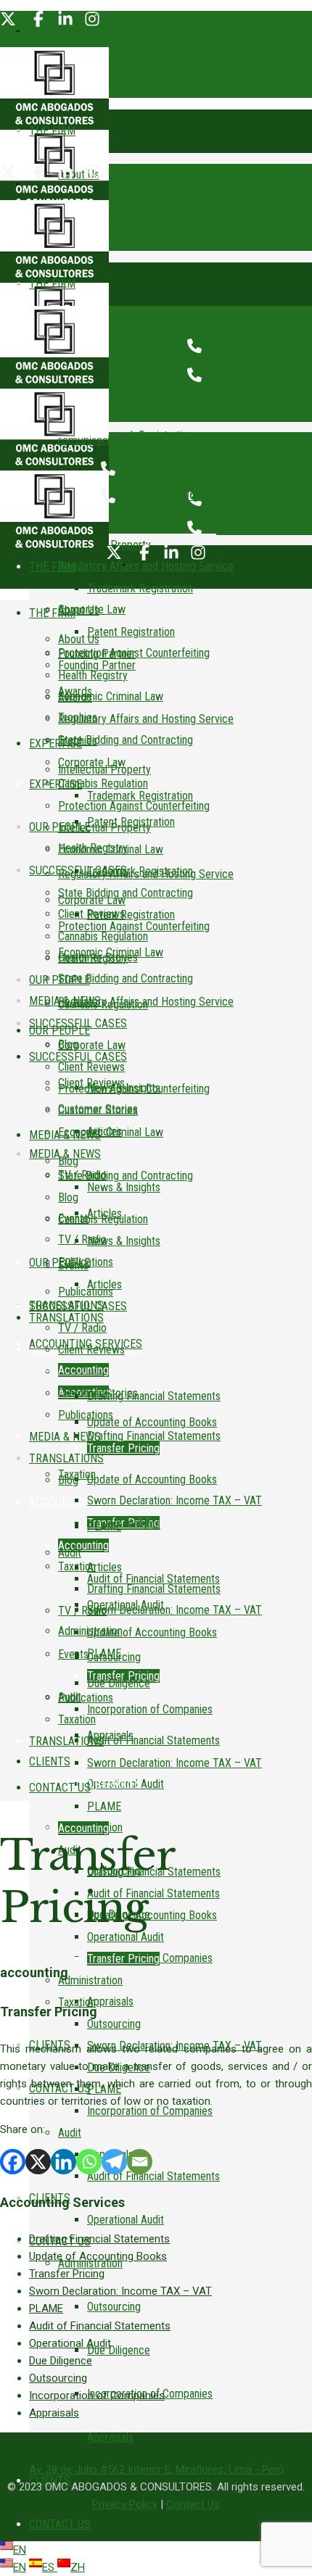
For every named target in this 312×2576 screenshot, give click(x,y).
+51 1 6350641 (264, 375)
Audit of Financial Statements (100, 2326)
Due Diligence (61, 2361)
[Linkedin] (63, 2162)
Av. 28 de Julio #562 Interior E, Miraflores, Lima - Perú (156, 2469)
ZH (78, 2567)
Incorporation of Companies (97, 2395)
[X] (38, 2162)
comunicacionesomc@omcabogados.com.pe (199, 315)
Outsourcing (58, 2378)
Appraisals (54, 2413)
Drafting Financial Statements (99, 2239)
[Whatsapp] (89, 2162)
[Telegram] (114, 2162)
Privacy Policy (125, 2504)
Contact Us (193, 2504)
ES (50, 2567)
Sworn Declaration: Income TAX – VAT (120, 2291)
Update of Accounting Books (98, 2256)
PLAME (46, 2308)
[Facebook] (13, 2162)
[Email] (140, 2162)
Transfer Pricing (67, 2274)
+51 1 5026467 (264, 346)
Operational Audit (70, 2343)
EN (20, 2550)
